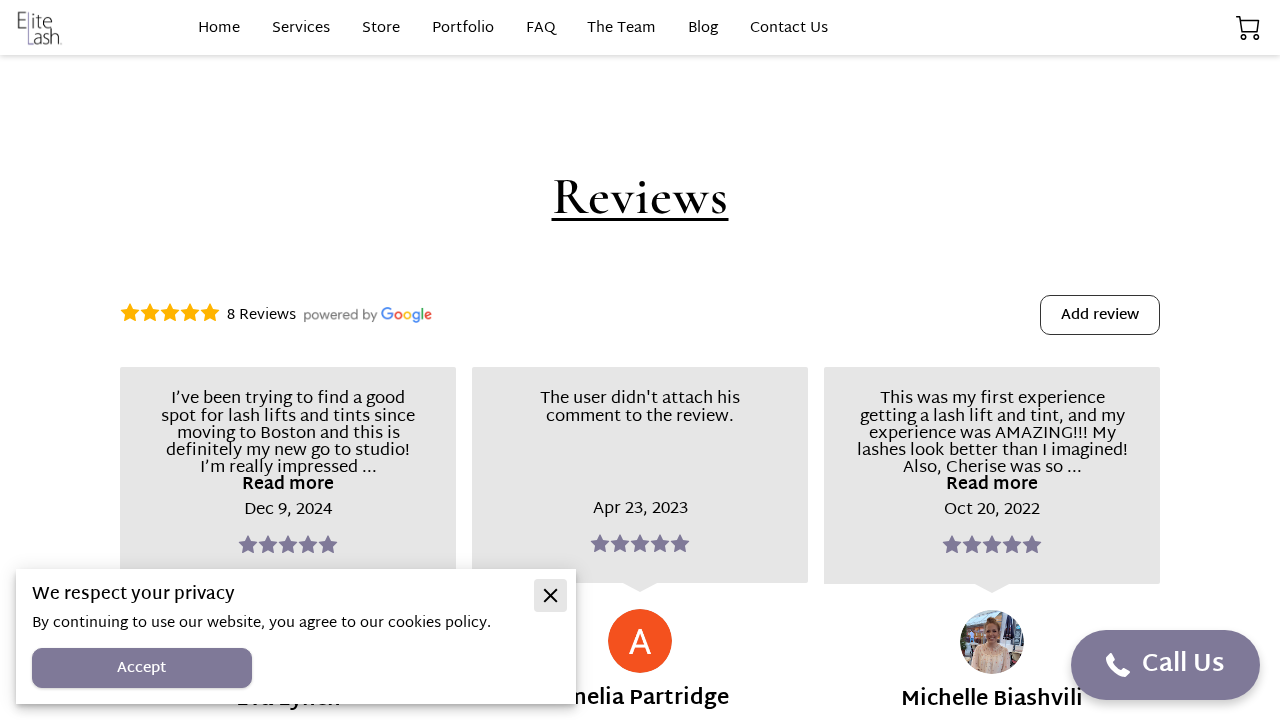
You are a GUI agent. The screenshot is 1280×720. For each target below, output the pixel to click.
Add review (1100, 315)
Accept (142, 668)
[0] (1248, 28)
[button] (1165, 665)
